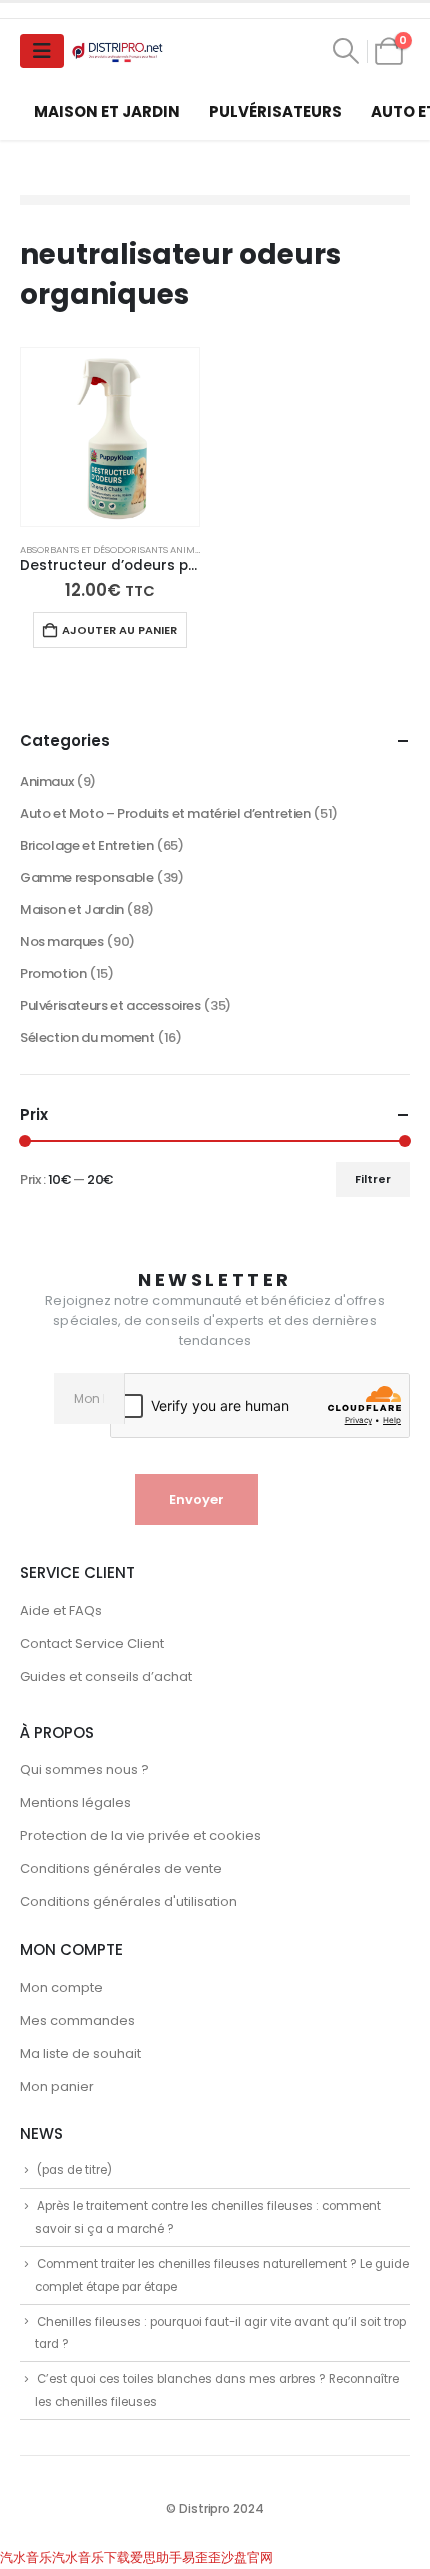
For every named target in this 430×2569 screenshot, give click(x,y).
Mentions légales (75, 1802)
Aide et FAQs (61, 1610)
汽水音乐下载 (91, 2557)
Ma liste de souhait (80, 2053)
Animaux (46, 781)
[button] (346, 51)
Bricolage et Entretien (86, 845)
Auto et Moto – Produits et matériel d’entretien (165, 813)
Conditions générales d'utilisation (128, 1901)
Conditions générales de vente (121, 1868)
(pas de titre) (74, 2170)
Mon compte (61, 1987)
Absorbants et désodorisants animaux (117, 549)
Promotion (53, 973)
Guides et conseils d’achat (106, 1676)
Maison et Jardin (107, 111)
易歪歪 (201, 2557)
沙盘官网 (247, 2557)
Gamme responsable (86, 877)
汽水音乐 (26, 2557)
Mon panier (57, 2086)
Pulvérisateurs (275, 111)
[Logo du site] (119, 51)
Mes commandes (77, 2020)
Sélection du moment (87, 1037)
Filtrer (373, 1179)
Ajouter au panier (119, 630)
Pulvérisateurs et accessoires (110, 1005)
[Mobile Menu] (42, 51)
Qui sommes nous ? (84, 1769)
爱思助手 (156, 2557)
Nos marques (62, 941)
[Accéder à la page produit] (110, 437)
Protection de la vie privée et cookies (140, 1835)
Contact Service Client (92, 1643)
